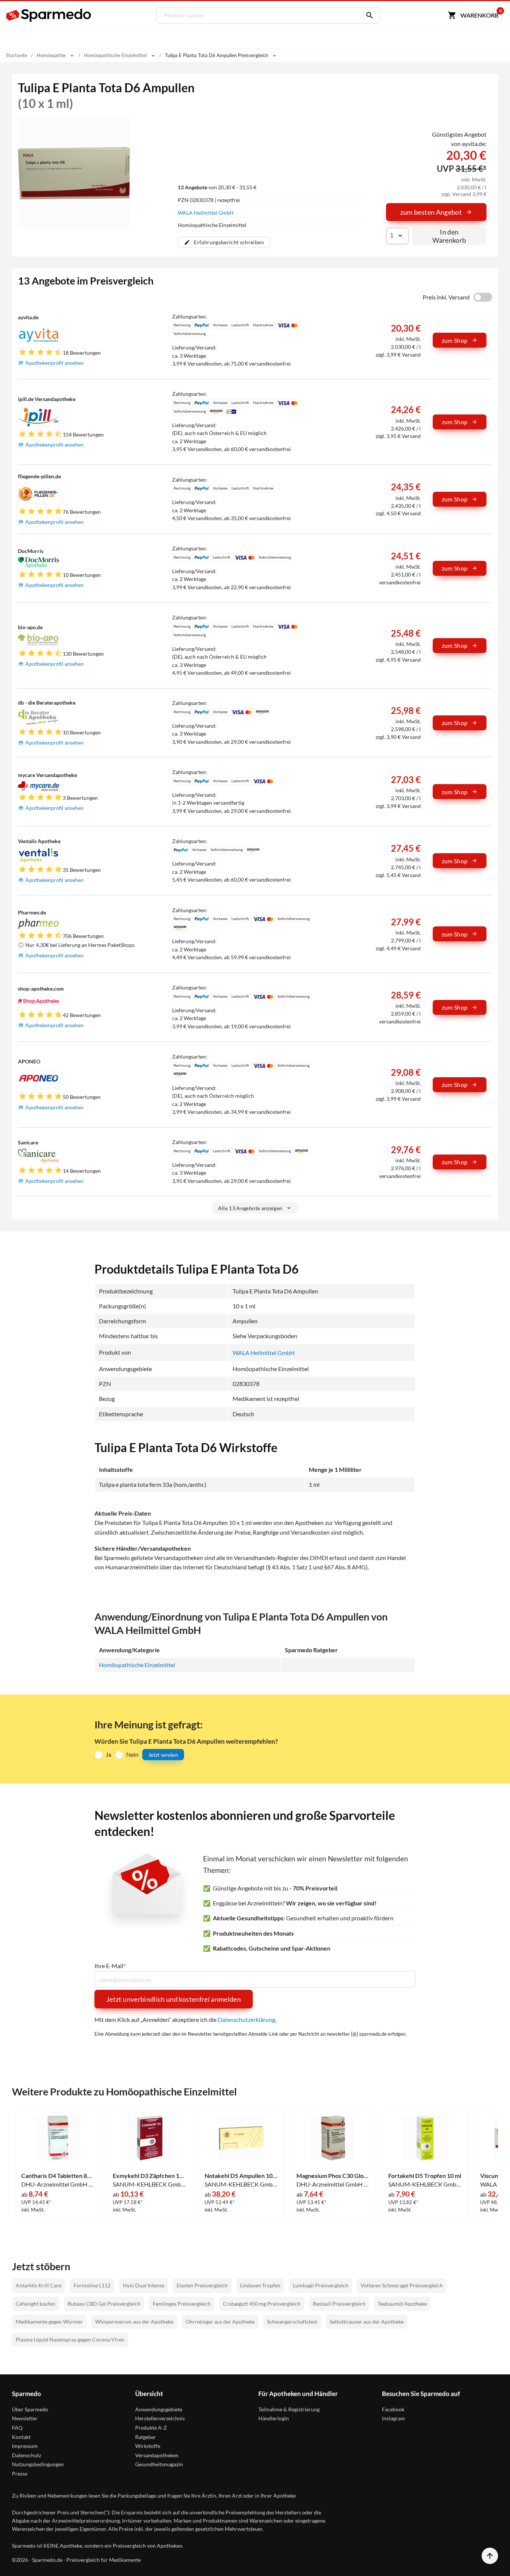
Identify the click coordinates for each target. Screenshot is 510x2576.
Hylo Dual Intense (144, 2285)
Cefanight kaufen (35, 2304)
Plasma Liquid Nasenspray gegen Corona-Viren (70, 2339)
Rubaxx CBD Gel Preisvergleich (104, 2304)
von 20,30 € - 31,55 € (217, 187)
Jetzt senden (163, 1755)
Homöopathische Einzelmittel (137, 1665)
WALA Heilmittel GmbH (206, 213)
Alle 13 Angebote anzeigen (250, 1208)
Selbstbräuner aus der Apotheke (367, 2322)
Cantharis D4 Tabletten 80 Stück (58, 2176)
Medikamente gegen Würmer (49, 2322)
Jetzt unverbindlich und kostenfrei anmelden (174, 1999)
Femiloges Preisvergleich (182, 2304)
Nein (132, 1754)
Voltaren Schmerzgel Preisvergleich (402, 2285)
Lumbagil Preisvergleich (321, 2285)
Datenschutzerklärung (246, 2019)
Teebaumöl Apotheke (402, 2304)
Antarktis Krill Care (38, 2285)
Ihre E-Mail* (110, 1966)
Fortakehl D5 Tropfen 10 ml (425, 2176)
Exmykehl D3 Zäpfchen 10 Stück (149, 2176)
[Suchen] (368, 15)
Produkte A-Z (151, 2428)
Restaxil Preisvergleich (339, 2304)
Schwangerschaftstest (292, 2322)
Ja (108, 1754)
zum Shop (455, 340)
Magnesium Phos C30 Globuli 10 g (333, 2176)
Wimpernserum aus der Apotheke (134, 2322)
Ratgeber (146, 2437)
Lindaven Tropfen (260, 2285)
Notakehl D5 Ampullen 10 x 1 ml (241, 2176)
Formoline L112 (92, 2285)
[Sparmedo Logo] (49, 15)
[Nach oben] (490, 2556)
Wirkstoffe (148, 2446)
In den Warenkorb (449, 236)
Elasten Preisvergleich (202, 2285)
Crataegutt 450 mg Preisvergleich (262, 2304)
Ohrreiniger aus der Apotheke (220, 2322)
